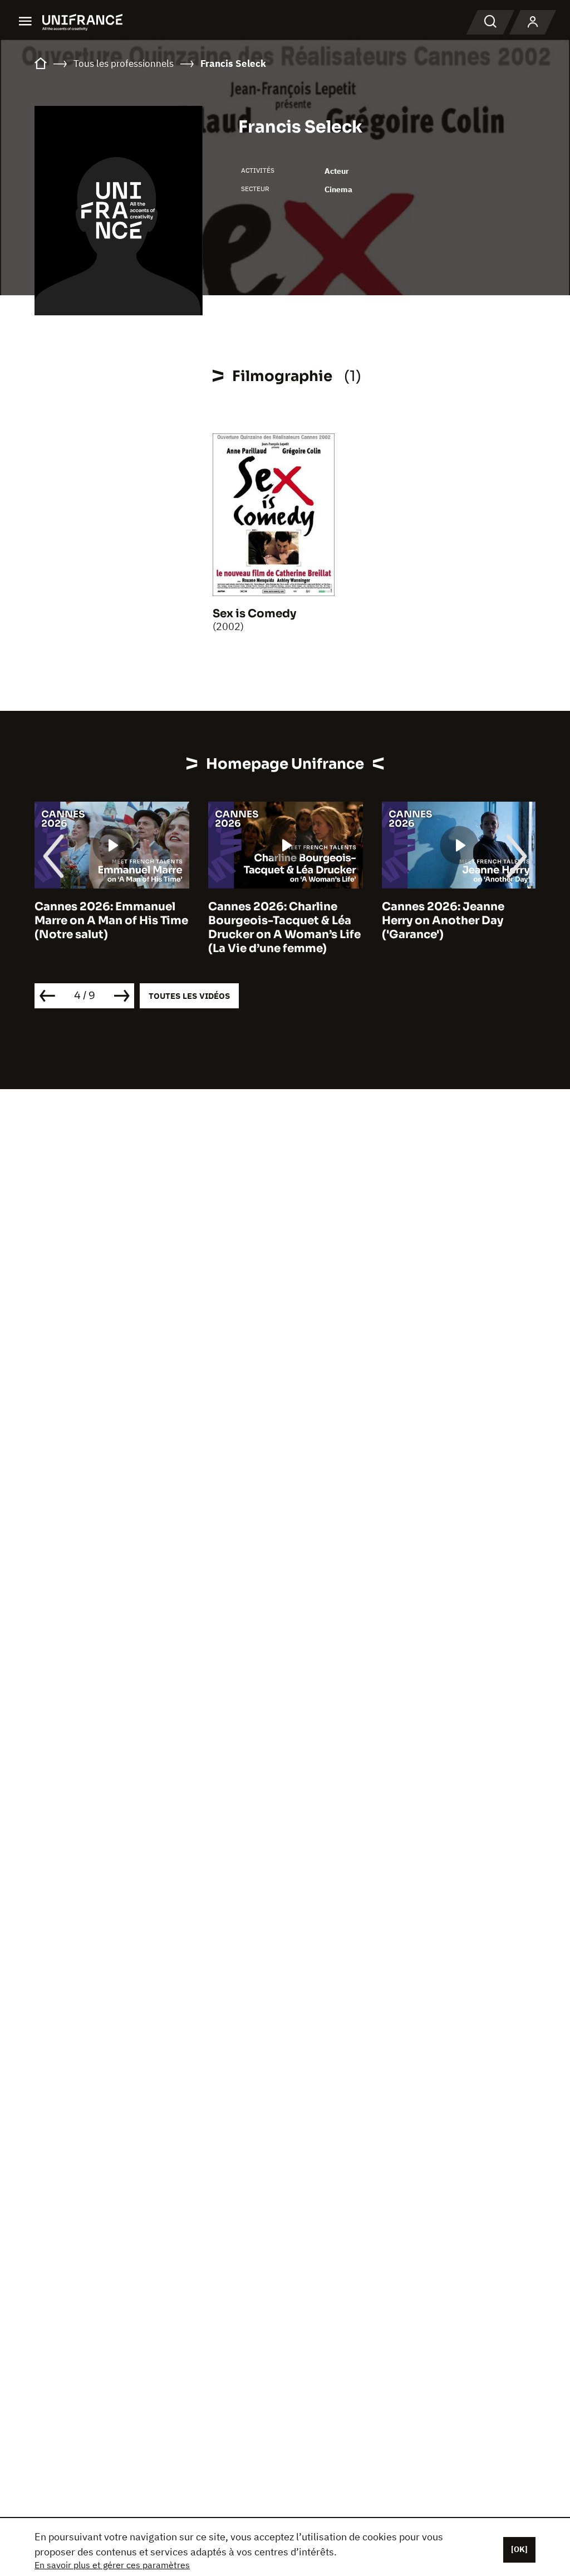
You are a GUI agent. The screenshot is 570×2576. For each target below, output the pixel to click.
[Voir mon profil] (533, 22)
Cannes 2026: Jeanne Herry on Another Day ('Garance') (443, 921)
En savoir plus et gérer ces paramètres (112, 2565)
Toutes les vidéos (189, 996)
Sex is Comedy (254, 614)
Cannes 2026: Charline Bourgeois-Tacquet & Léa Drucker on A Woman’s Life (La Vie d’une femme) (284, 928)
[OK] (519, 2549)
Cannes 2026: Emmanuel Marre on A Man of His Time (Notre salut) (111, 921)
